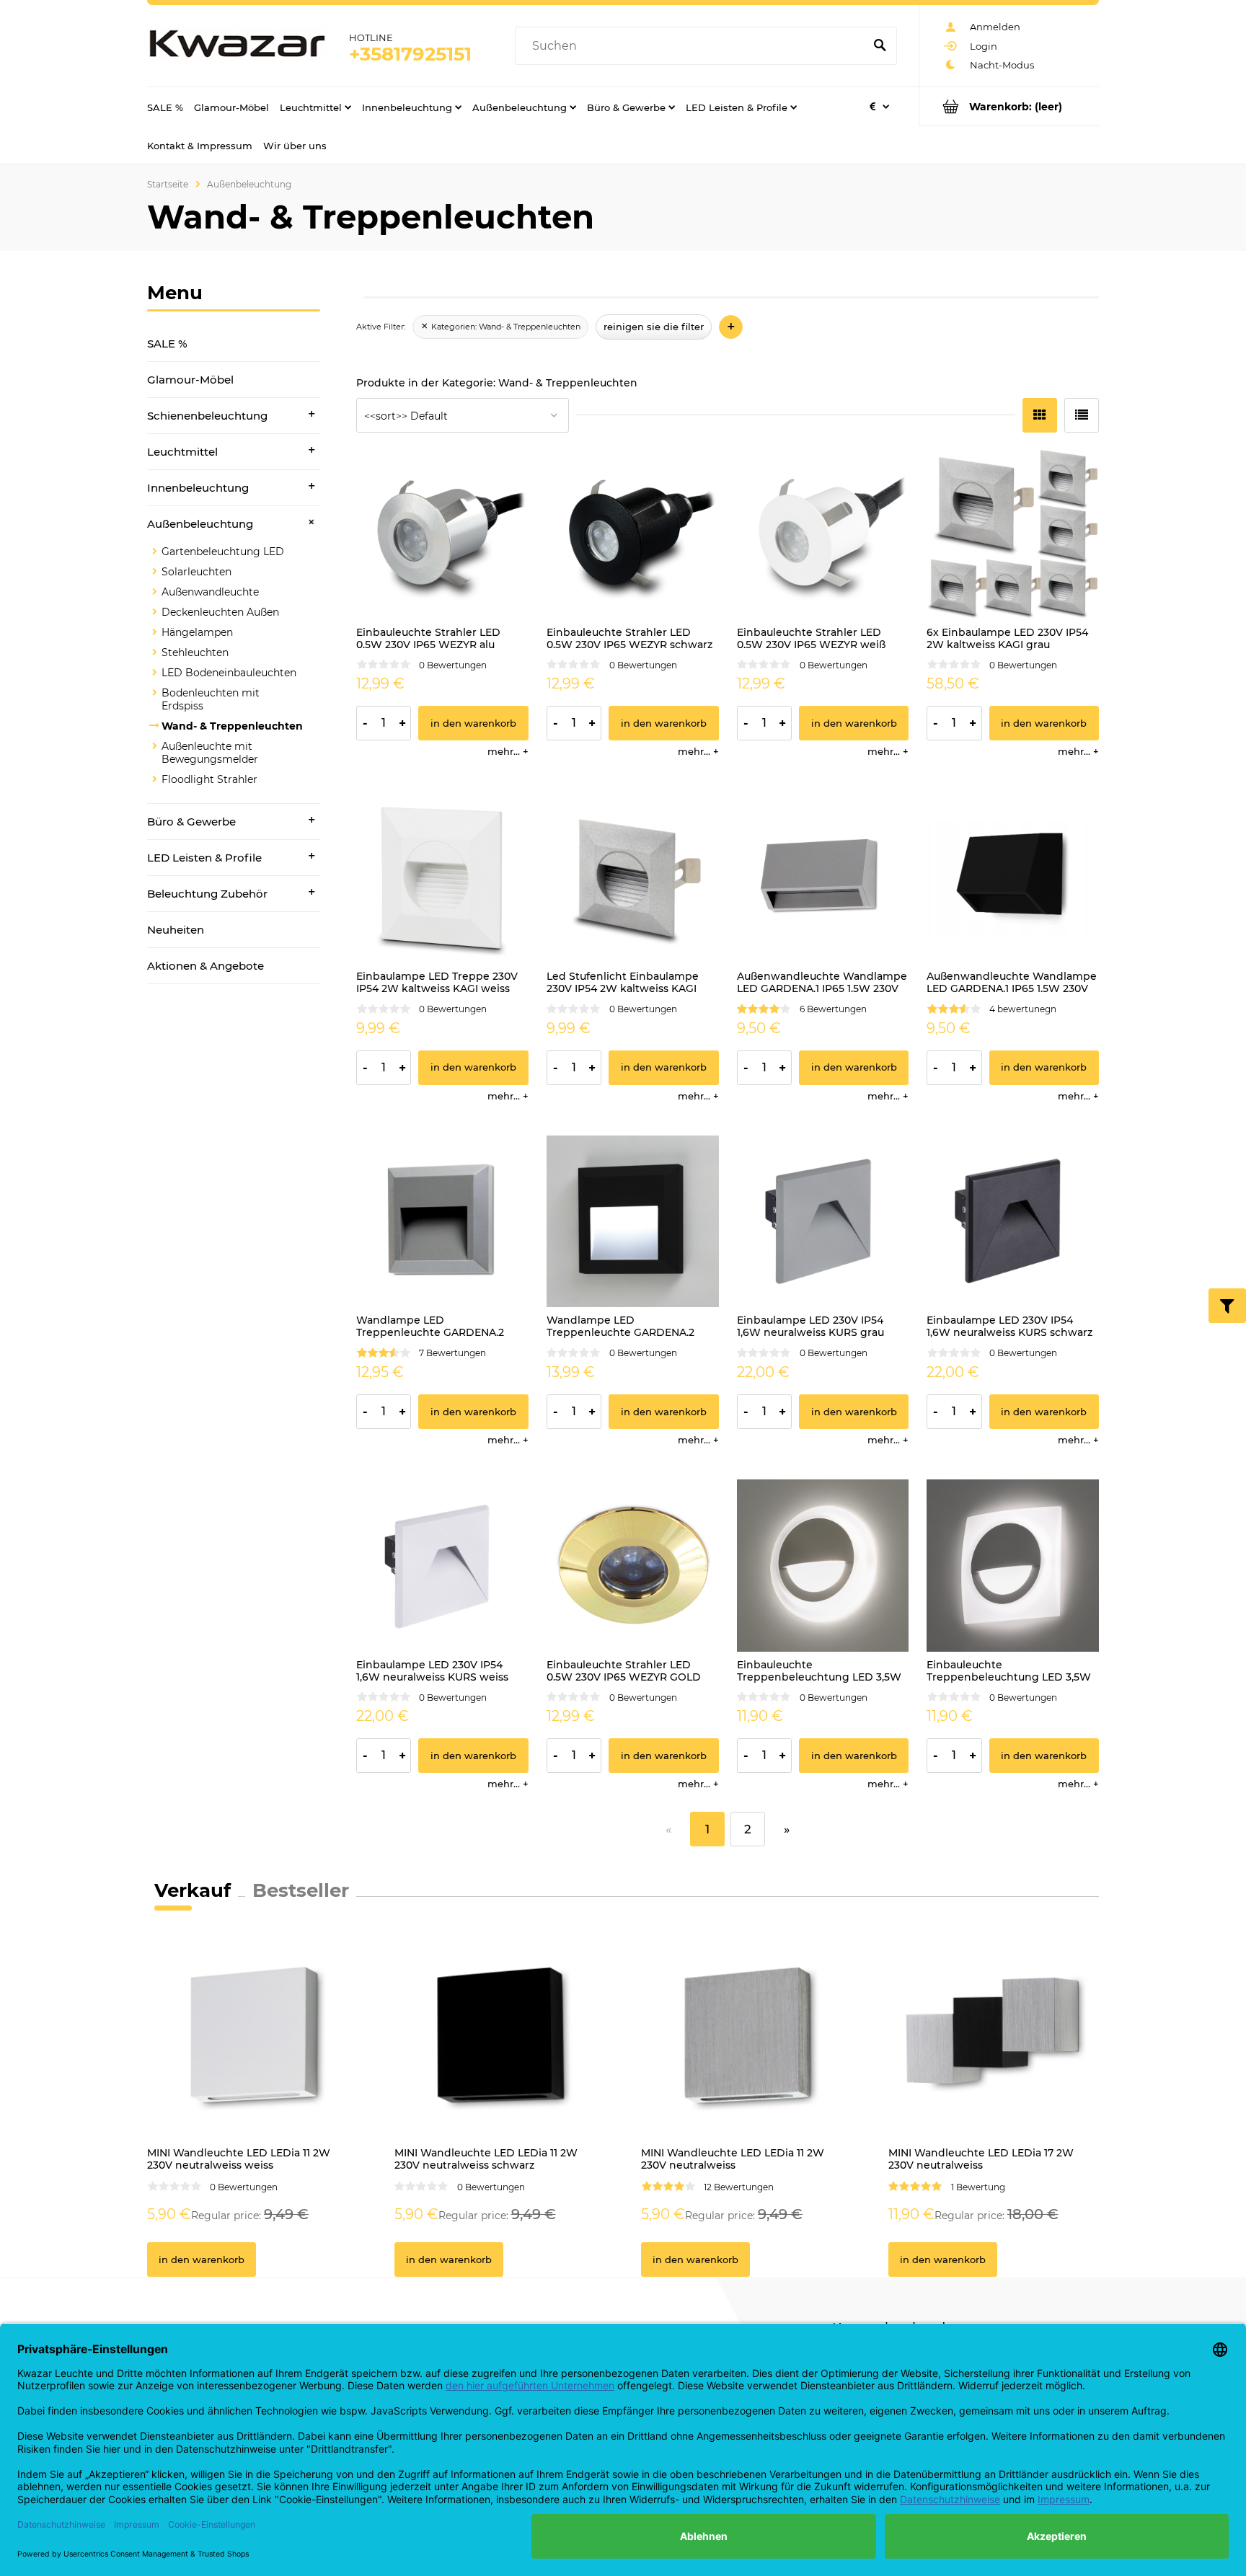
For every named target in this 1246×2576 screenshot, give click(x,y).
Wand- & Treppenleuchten (232, 726)
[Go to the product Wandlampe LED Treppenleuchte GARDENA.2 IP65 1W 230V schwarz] (633, 1222)
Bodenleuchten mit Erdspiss (211, 699)
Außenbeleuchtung (200, 524)
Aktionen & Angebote (206, 966)
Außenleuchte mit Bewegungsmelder (210, 753)
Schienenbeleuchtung (207, 416)
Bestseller (301, 1890)
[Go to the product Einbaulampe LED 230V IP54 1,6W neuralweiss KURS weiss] (442, 1566)
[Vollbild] (1082, 415)
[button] (508, 751)
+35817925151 (410, 54)
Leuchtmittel (182, 452)
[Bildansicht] (1040, 415)
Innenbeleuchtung (198, 488)
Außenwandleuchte (210, 592)
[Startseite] (237, 46)
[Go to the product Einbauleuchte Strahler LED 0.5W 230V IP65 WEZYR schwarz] (633, 533)
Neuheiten (176, 930)
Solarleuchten (196, 572)
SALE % (167, 344)
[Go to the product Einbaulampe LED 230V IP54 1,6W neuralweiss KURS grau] (823, 1222)
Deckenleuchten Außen (220, 612)
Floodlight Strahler (209, 779)
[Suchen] (880, 46)
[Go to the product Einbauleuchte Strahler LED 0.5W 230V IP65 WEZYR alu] (442, 533)
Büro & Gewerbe (191, 822)
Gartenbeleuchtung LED (223, 552)
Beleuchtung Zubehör (207, 894)
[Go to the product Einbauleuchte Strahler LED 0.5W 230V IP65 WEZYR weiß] (823, 533)
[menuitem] (165, 107)
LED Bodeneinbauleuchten (229, 673)
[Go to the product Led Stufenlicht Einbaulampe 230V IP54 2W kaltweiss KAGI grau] (633, 877)
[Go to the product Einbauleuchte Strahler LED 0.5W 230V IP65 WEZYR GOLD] (633, 1566)
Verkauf (193, 1890)
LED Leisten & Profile (204, 858)
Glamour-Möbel (190, 380)
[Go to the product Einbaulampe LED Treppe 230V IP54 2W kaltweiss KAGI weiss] (442, 877)
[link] (500, 327)
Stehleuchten (195, 652)
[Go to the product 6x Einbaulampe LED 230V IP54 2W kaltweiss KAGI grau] (1013, 533)
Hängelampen (197, 632)
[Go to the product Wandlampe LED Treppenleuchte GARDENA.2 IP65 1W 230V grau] (442, 1222)
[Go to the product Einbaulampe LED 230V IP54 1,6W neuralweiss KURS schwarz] (1013, 1222)
